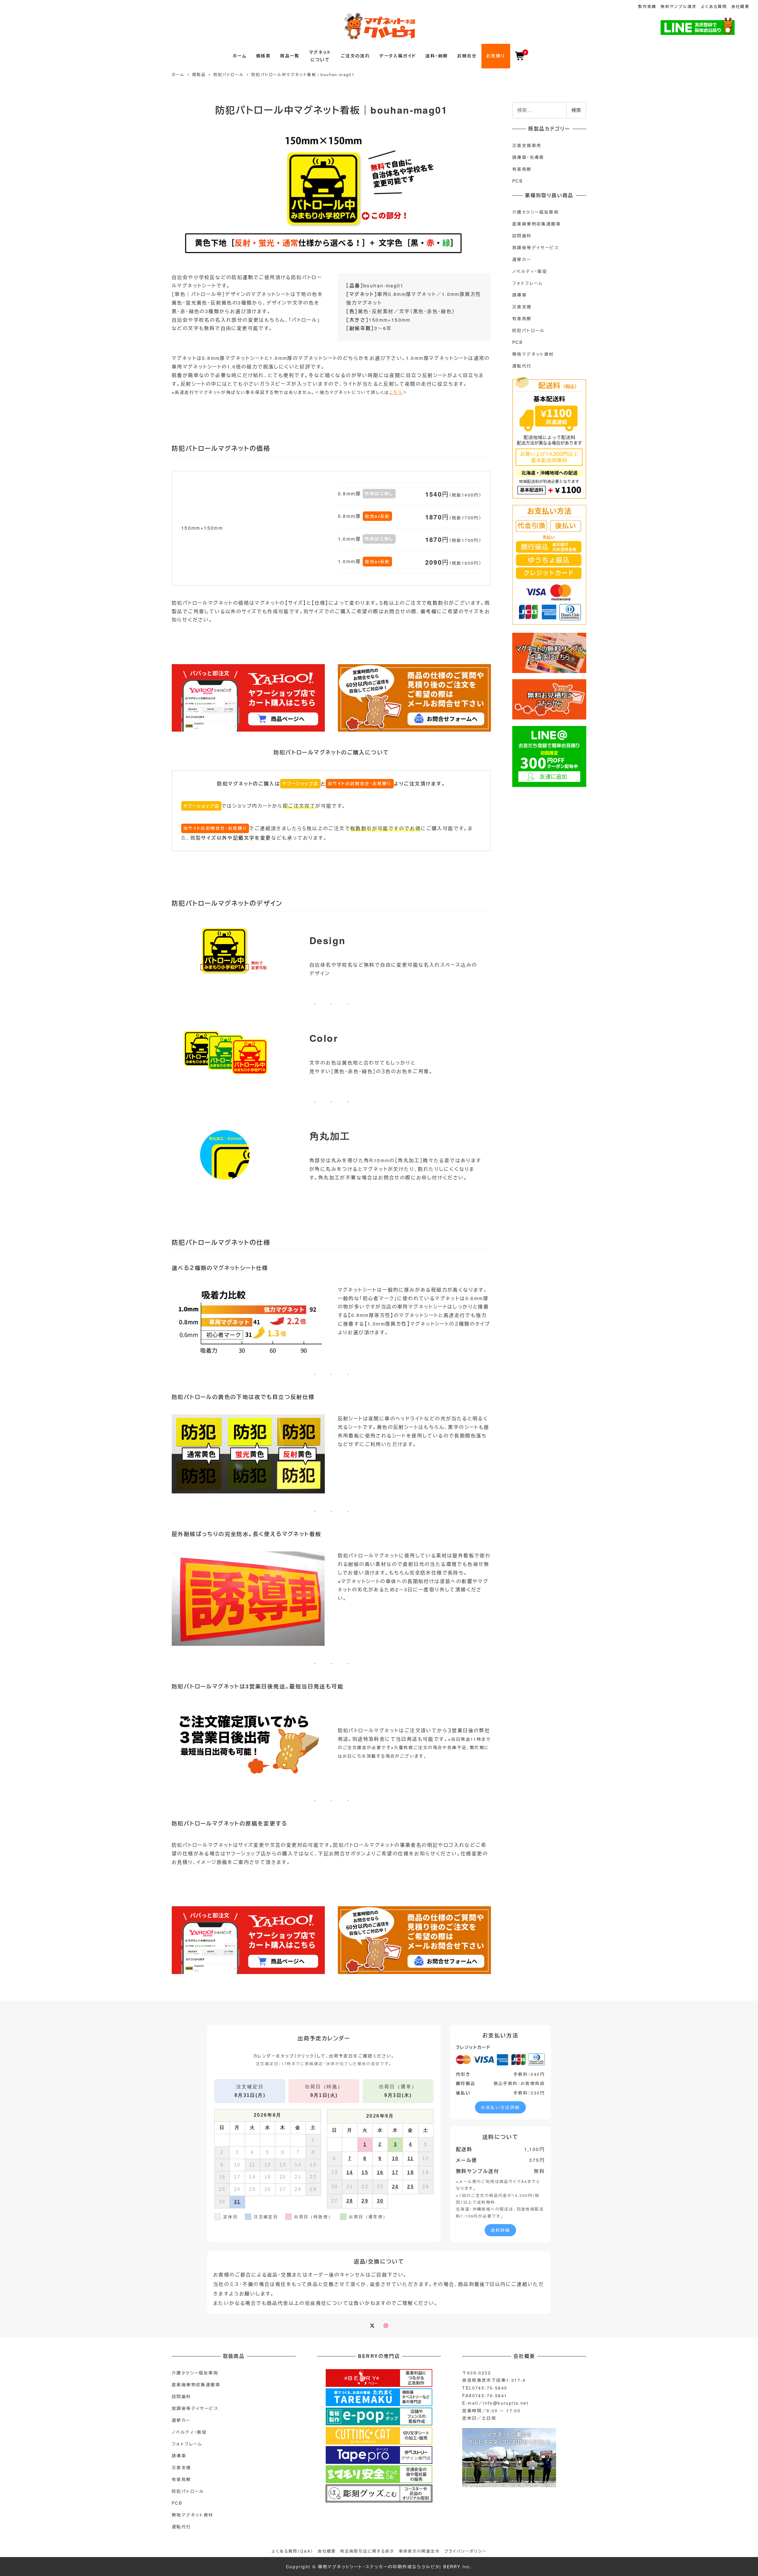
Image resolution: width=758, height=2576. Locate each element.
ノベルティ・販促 (530, 271)
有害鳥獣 (522, 169)
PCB (517, 181)
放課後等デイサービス (536, 247)
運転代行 (522, 366)
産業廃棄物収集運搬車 (537, 224)
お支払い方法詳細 (500, 2107)
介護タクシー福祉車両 (535, 212)
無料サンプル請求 (678, 6)
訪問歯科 (522, 236)
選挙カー (522, 259)
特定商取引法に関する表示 (367, 2551)
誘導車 (519, 295)
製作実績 (647, 6)
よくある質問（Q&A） (293, 2551)
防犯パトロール (529, 330)
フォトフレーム (528, 283)
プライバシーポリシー (465, 2551)
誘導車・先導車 (528, 157)
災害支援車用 (527, 145)
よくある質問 (714, 6)
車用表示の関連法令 (419, 2551)
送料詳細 (500, 2230)
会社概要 (741, 6)
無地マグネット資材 (533, 354)
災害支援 (522, 307)
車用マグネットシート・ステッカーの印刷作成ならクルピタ (379, 2567)
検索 (576, 110)
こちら (396, 392)
